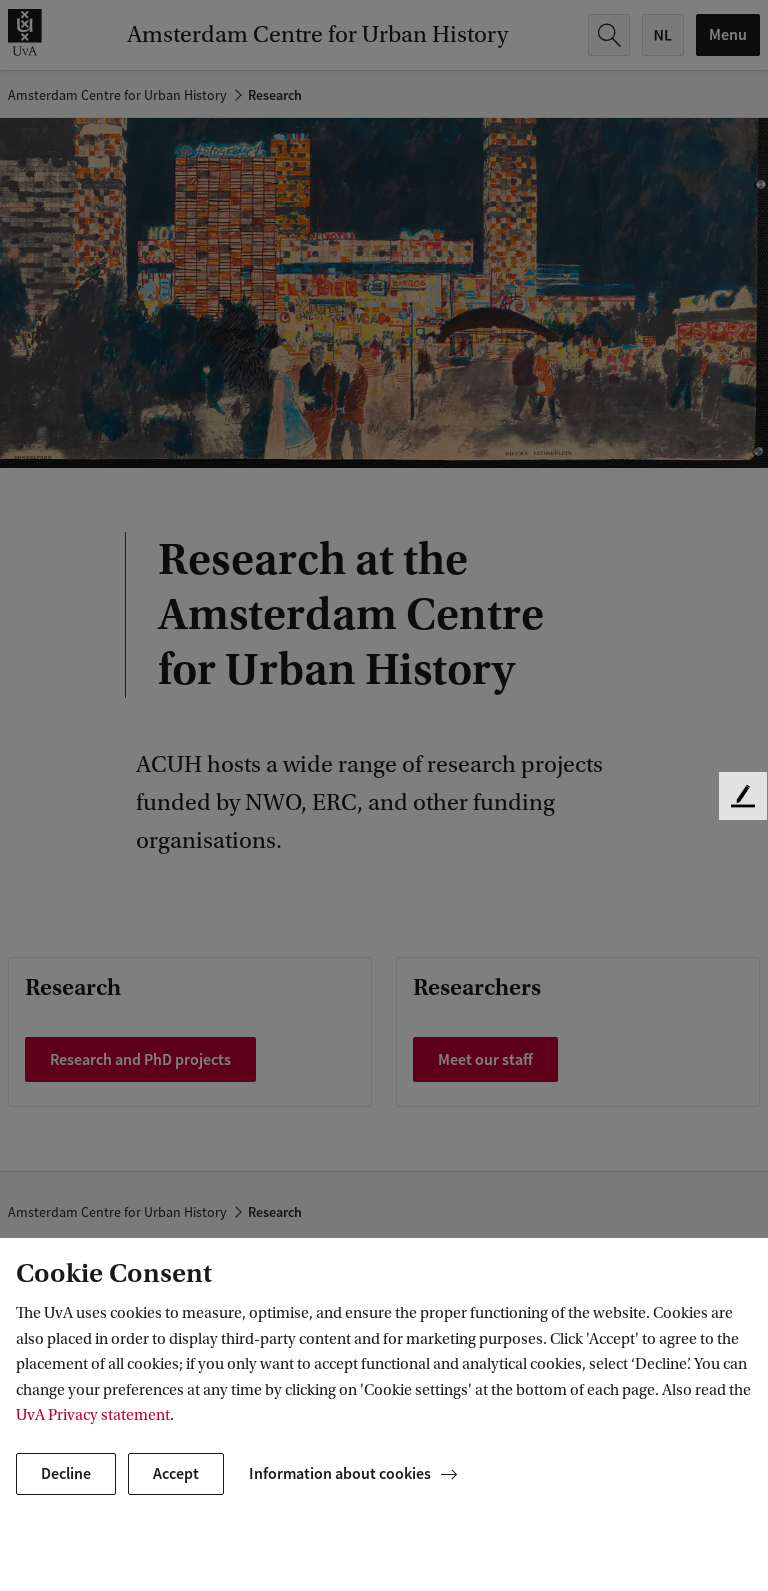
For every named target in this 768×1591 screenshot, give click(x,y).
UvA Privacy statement (93, 1415)
